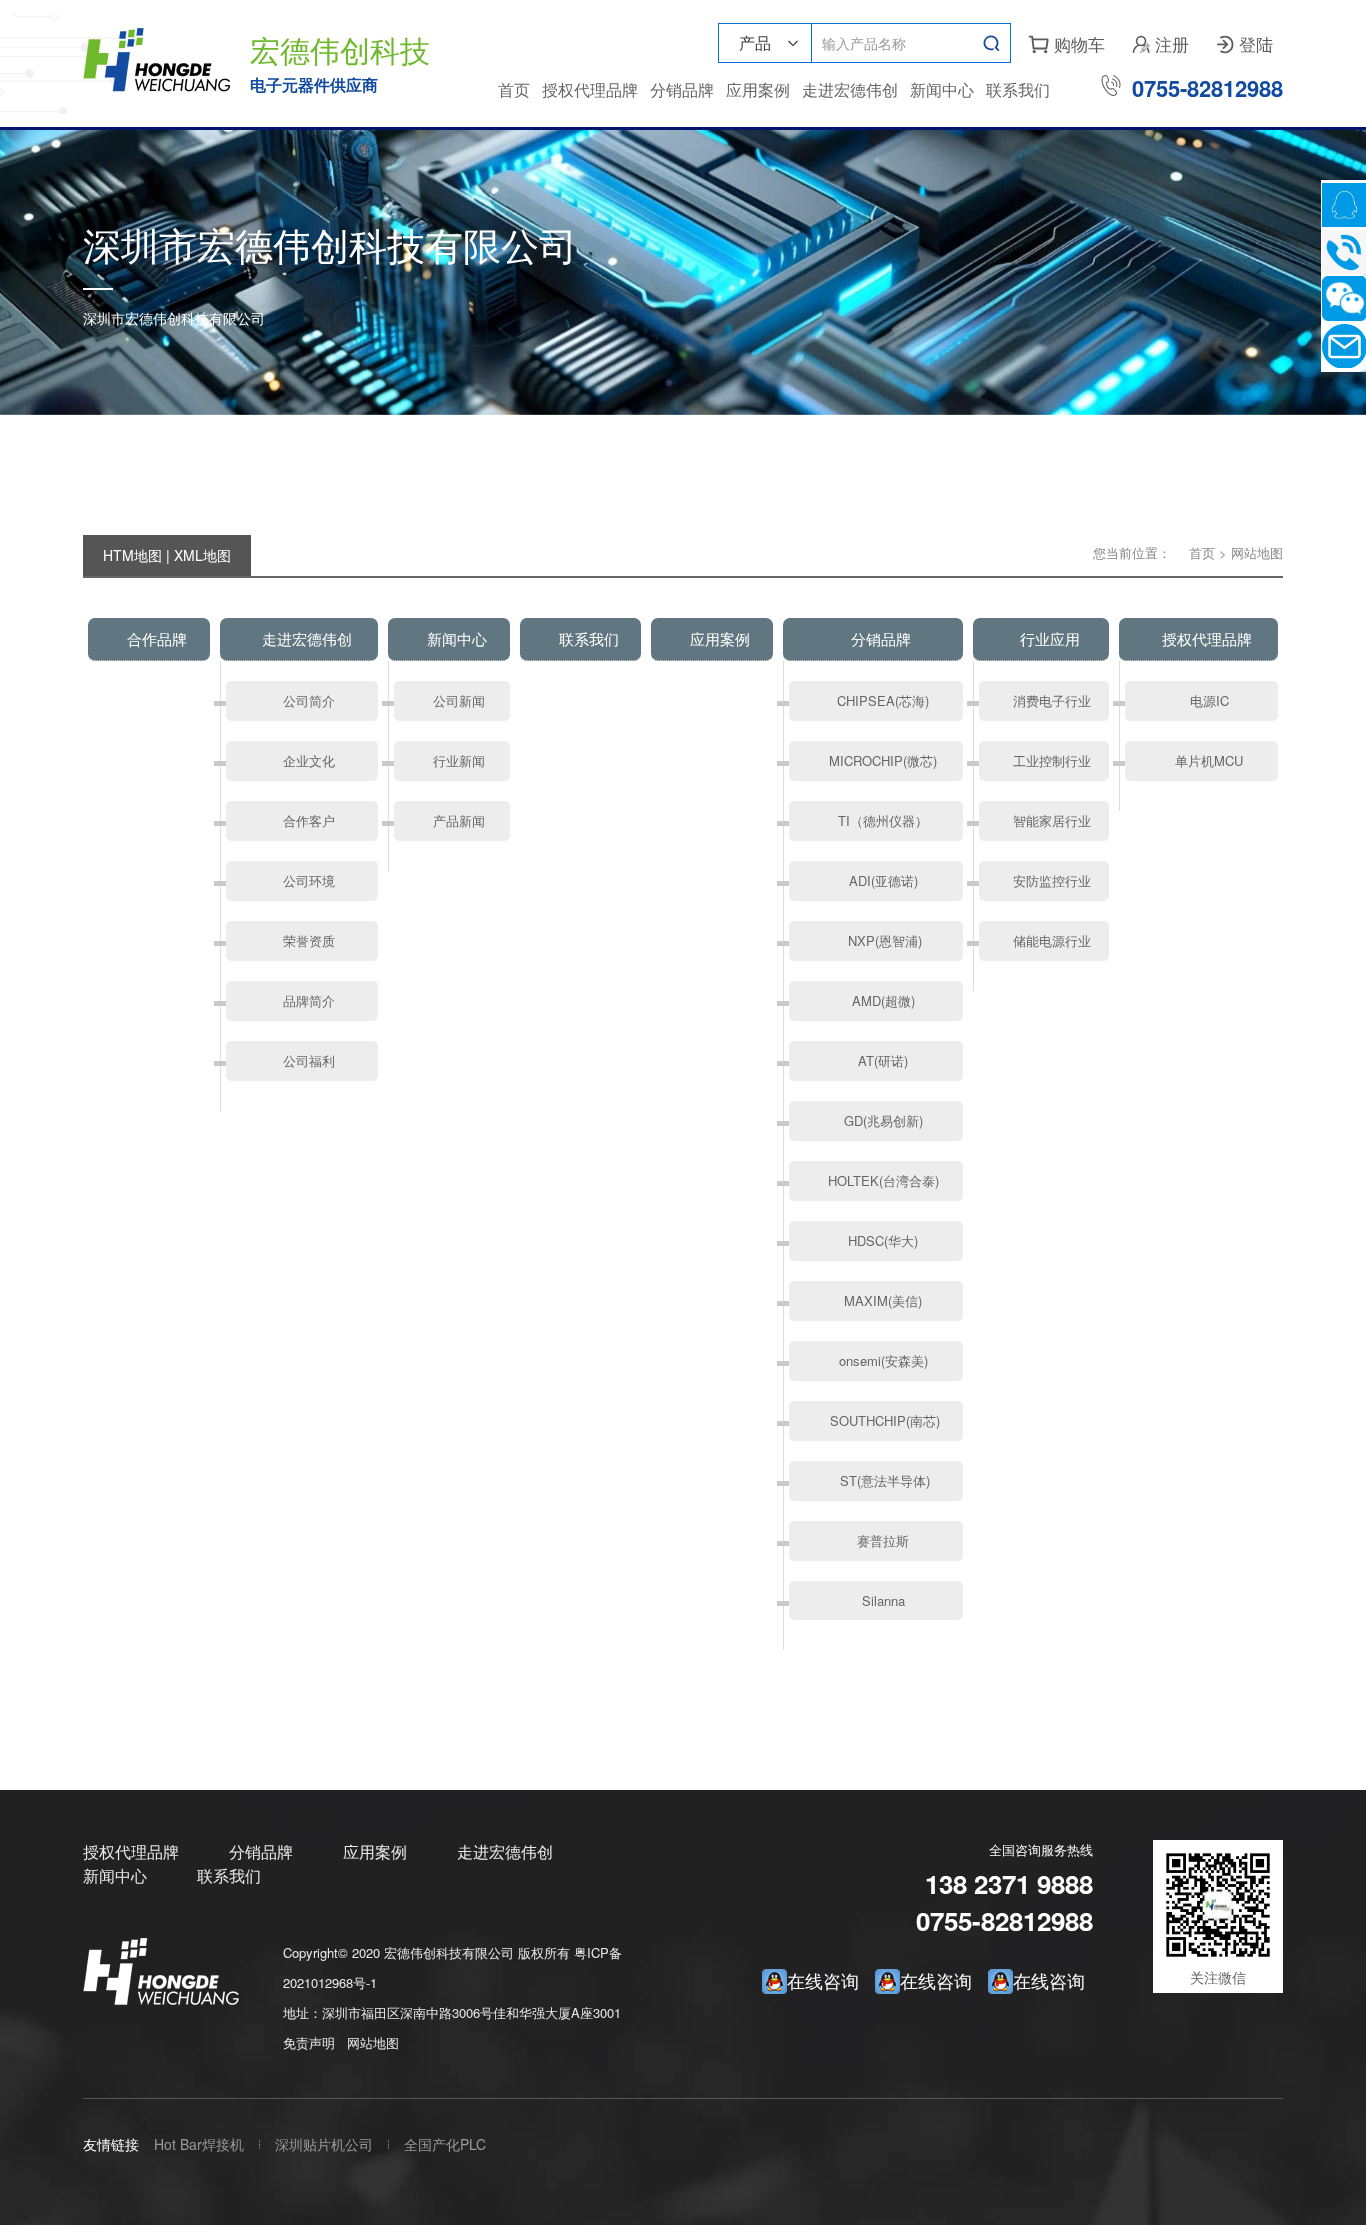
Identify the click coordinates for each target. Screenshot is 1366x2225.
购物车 (1067, 43)
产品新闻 (459, 820)
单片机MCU (1209, 760)
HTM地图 (132, 555)
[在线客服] (1343, 204)
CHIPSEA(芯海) (883, 700)
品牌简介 (309, 1000)
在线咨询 (1049, 1980)
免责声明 (309, 2042)
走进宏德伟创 (850, 89)
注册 (1161, 43)
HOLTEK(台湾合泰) (883, 1180)
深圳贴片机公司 (324, 2144)
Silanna (883, 1600)
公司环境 (309, 880)
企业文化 (309, 760)
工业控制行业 (1052, 760)
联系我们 (1018, 89)
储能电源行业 (1052, 940)
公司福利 (309, 1060)
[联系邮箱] (1343, 345)
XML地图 (202, 555)
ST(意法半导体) (883, 1480)
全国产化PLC (445, 2144)
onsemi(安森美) (883, 1360)
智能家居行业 (1052, 820)
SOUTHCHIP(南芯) (883, 1420)
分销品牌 (682, 89)
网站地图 (373, 2042)
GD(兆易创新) (883, 1120)
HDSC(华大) (883, 1240)
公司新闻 (459, 700)
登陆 (1245, 43)
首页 (514, 89)
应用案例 (758, 89)
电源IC (1209, 700)
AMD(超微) (883, 1000)
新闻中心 (942, 89)
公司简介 (309, 700)
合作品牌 (157, 638)
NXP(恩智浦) (883, 940)
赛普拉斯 (883, 1540)
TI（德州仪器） (883, 820)
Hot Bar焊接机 (199, 2144)
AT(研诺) (883, 1060)
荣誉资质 (309, 940)
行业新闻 (459, 760)
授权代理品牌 (590, 89)
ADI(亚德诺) (883, 880)
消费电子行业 (1052, 700)
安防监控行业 (1052, 880)
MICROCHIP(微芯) (883, 760)
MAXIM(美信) (883, 1300)
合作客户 (309, 820)
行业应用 (1050, 638)
